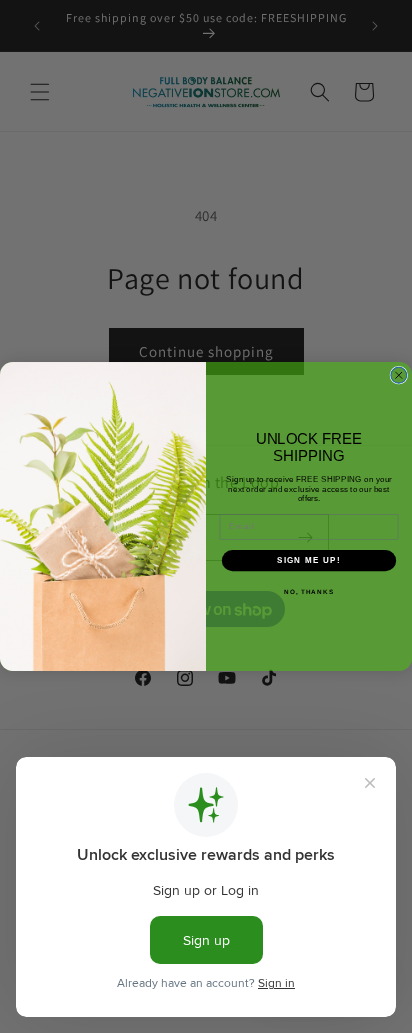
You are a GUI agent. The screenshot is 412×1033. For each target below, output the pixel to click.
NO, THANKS (309, 591)
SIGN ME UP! (309, 560)
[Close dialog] (399, 375)
